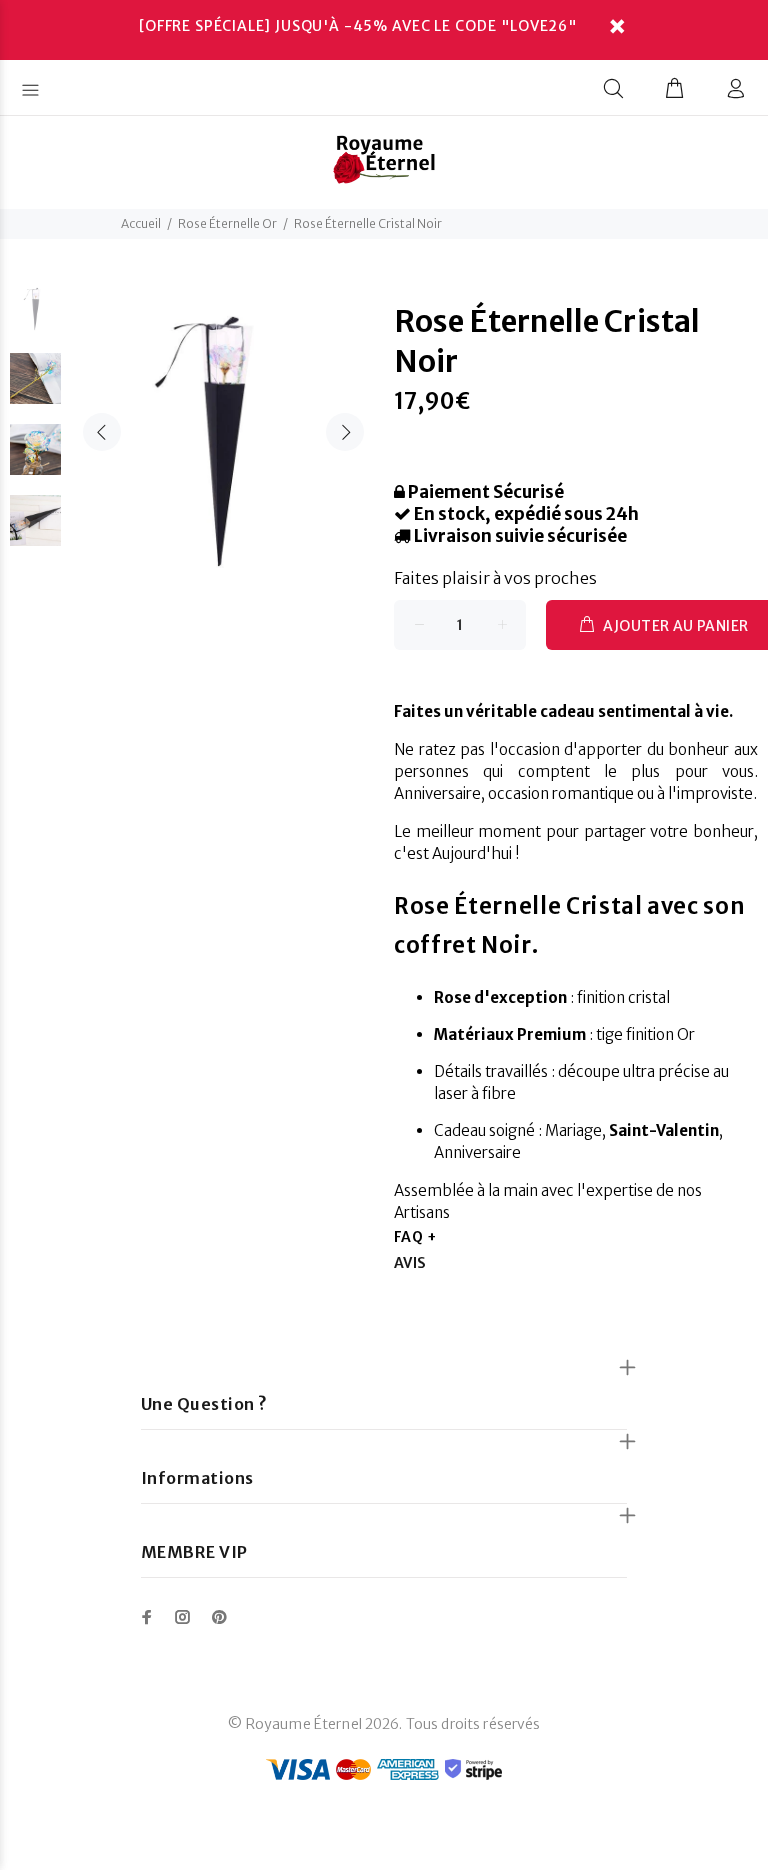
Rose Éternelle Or (227, 223)
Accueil (141, 223)
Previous (102, 432)
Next (345, 432)
